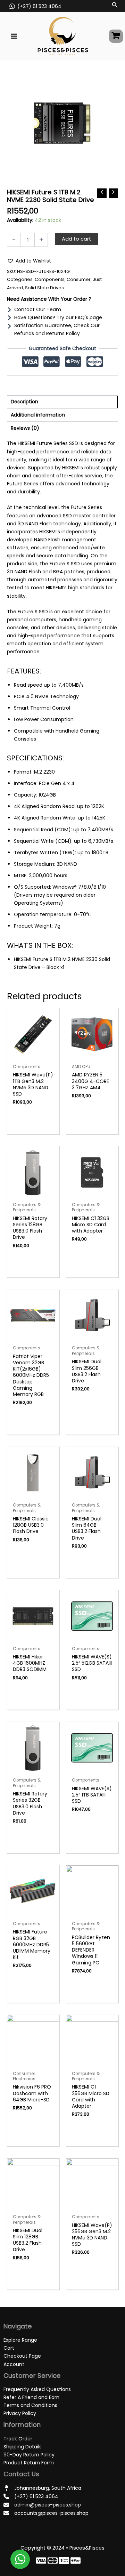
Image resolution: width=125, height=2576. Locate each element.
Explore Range (20, 2340)
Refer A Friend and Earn (31, 2397)
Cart (9, 2348)
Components (50, 279)
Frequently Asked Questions (37, 2389)
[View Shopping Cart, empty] (116, 36)
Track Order (18, 2439)
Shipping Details (23, 2447)
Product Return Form (29, 2463)
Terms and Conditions (30, 2405)
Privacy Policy (20, 2413)
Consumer (79, 279)
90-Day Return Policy (29, 2455)
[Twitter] (53, 2561)
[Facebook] (41, 2561)
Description (24, 402)
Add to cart (76, 239)
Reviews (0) (25, 428)
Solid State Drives (44, 288)
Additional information (38, 415)
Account (14, 2364)
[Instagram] (64, 2561)
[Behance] (76, 2561)
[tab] (62, 402)
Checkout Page (22, 2356)
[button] (29, 261)
